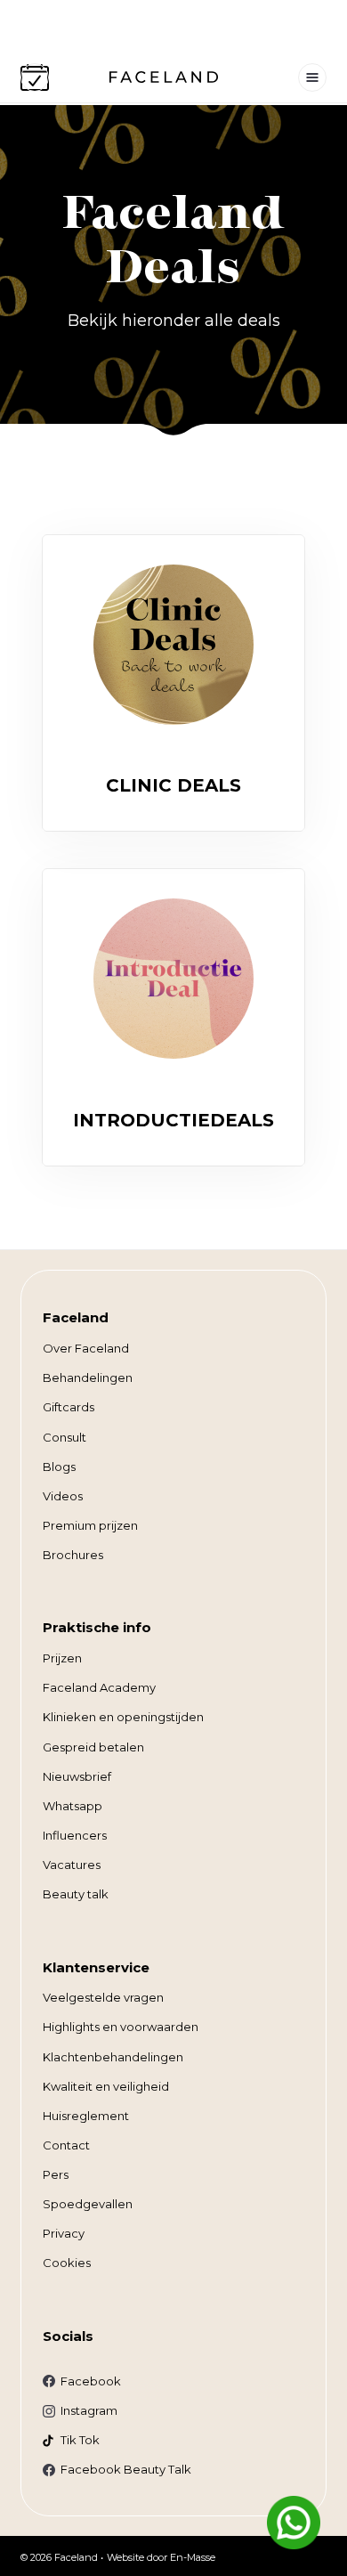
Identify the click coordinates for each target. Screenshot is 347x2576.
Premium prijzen (90, 1525)
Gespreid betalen (93, 1747)
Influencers (75, 1835)
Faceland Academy (99, 1687)
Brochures (73, 1555)
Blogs (59, 1467)
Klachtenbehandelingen (113, 2057)
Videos (63, 1496)
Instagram (89, 2410)
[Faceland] (164, 78)
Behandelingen (88, 1377)
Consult (65, 1437)
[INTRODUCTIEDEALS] (173, 979)
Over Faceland (86, 1348)
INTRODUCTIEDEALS (173, 1120)
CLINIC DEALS (173, 785)
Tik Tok (80, 2440)
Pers (56, 2174)
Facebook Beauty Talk (126, 2469)
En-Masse (193, 2557)
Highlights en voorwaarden (121, 2027)
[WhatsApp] (294, 2523)
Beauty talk (76, 1894)
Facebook (91, 2381)
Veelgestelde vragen (103, 1997)
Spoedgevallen (88, 2204)
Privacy (64, 2233)
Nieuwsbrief (77, 1776)
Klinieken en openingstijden (123, 1717)
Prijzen (62, 1658)
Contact (66, 2145)
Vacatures (72, 1865)
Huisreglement (86, 2116)
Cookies (67, 2263)
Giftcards (69, 1407)
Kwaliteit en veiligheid (106, 2086)
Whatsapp (73, 1806)
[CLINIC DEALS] (173, 645)
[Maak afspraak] (35, 77)
